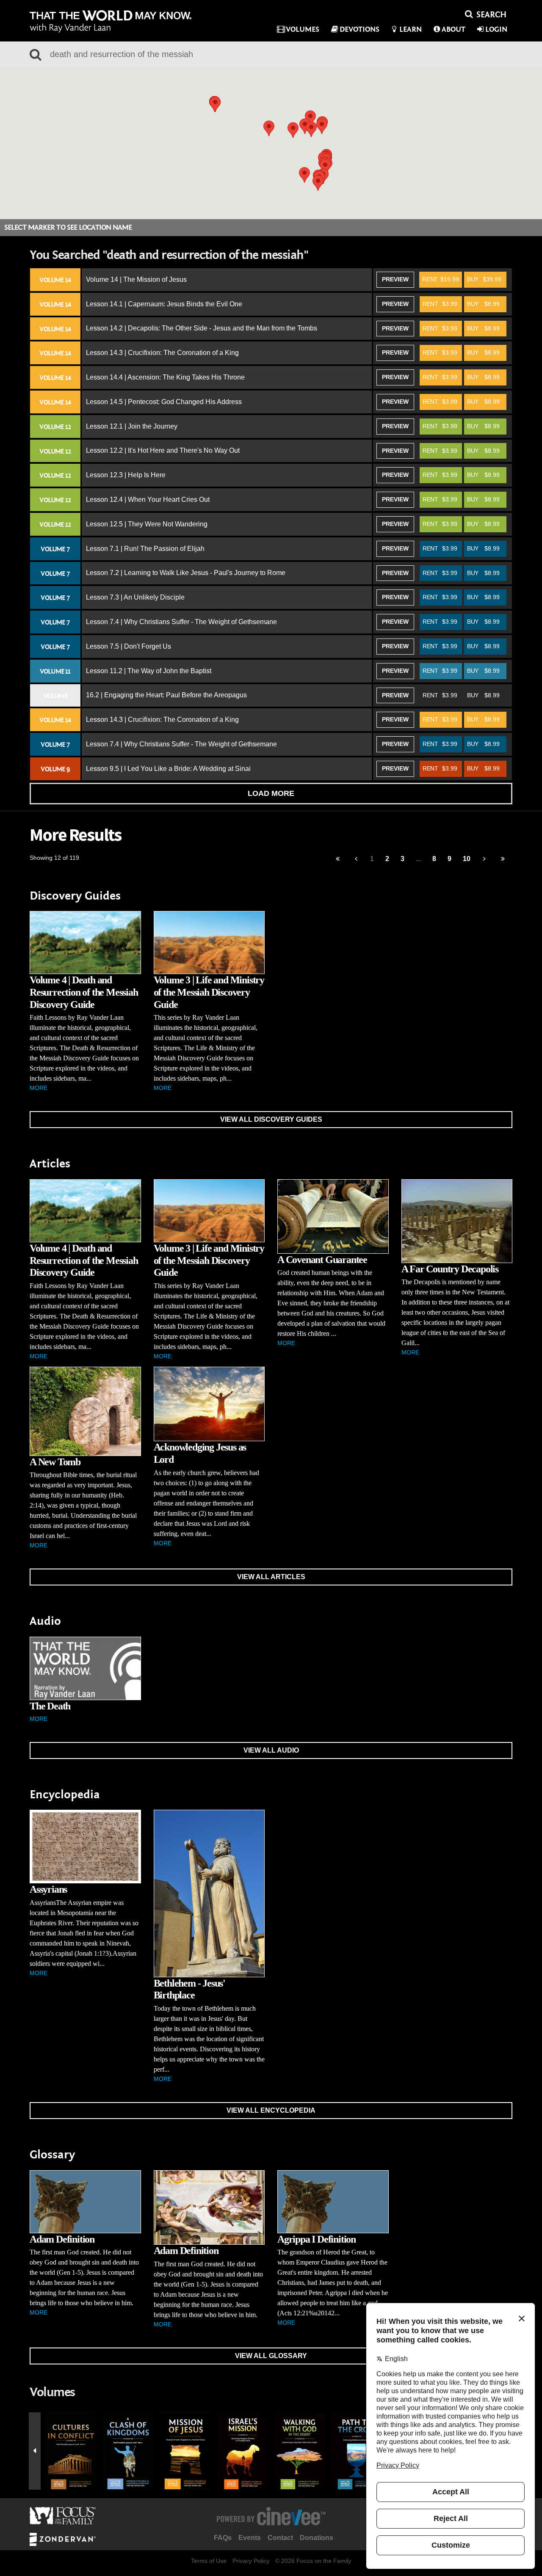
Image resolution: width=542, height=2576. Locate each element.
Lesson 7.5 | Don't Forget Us (129, 646)
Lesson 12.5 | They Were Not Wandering (147, 524)
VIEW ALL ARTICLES (271, 1577)
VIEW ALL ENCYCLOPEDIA (271, 2110)
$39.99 (484, 279)
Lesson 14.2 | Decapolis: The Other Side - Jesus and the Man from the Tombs (202, 328)
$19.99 (441, 279)
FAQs (223, 2538)
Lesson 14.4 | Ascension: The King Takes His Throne (165, 377)
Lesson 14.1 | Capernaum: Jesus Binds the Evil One (164, 304)
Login (496, 29)
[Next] (485, 859)
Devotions (359, 29)
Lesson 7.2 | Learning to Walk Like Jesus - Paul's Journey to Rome (186, 573)
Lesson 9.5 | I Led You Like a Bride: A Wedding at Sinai (168, 769)
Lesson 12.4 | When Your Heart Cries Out (148, 500)
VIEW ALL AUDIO (271, 1750)
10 (467, 859)
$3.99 (440, 304)
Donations (317, 2538)
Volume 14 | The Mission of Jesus (136, 279)
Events (250, 2538)
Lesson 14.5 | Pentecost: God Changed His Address (164, 402)
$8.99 (483, 304)
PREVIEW (395, 279)
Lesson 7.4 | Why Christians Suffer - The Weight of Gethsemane (181, 622)
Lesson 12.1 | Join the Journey (132, 426)
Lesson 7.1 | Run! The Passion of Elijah (145, 549)
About (454, 29)
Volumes (303, 29)
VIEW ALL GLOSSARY (271, 2356)
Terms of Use (209, 2561)
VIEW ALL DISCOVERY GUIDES (271, 1119)
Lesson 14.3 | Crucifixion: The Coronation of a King (162, 353)
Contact (280, 2538)
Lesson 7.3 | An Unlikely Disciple (135, 597)
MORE (39, 1088)
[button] (325, 167)
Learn (411, 29)
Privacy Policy (251, 2561)
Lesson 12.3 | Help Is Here (126, 475)
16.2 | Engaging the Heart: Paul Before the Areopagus (166, 695)
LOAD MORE (271, 793)
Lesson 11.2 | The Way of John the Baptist (149, 671)
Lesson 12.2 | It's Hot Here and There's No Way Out (163, 450)
